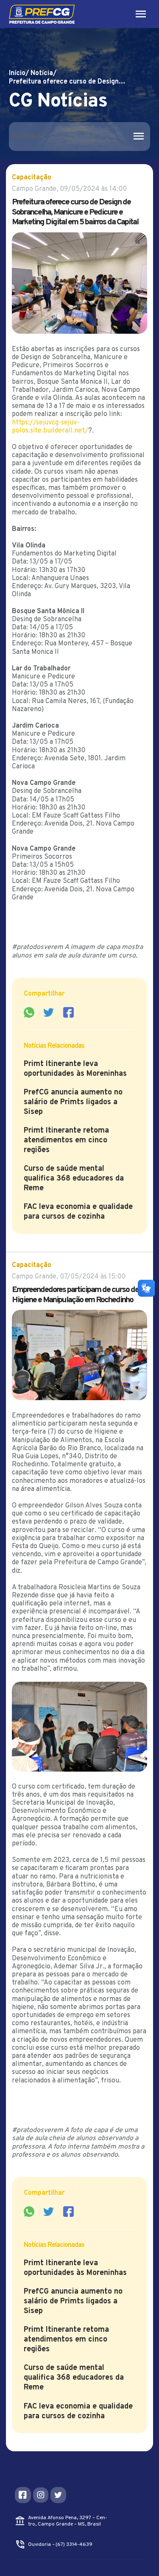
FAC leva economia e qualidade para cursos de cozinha (78, 1212)
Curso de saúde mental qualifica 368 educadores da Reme (74, 1179)
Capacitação (32, 178)
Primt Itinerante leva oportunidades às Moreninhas (75, 1069)
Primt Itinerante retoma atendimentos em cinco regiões (66, 1140)
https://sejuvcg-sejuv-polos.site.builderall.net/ (50, 427)
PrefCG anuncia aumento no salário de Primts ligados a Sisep (73, 1102)
